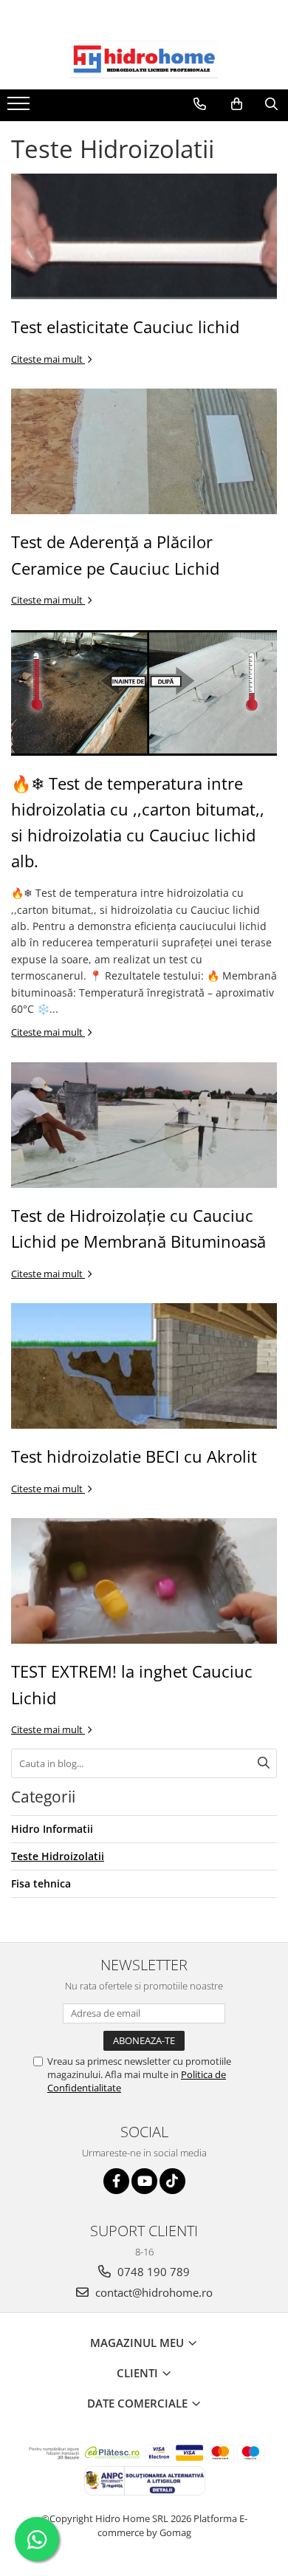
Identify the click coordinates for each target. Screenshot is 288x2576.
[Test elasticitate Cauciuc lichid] (144, 236)
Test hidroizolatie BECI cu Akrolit (134, 1456)
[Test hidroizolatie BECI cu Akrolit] (144, 1366)
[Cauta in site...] (271, 104)
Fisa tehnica (41, 1883)
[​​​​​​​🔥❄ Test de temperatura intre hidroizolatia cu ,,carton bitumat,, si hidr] (144, 693)
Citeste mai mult (48, 359)
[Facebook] (116, 2181)
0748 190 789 (152, 2272)
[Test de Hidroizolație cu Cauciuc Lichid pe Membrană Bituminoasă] (144, 1125)
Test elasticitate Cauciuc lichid (125, 327)
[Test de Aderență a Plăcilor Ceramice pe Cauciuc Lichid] (144, 451)
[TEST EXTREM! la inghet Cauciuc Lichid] (144, 1581)
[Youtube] (144, 2181)
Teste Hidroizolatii (58, 1856)
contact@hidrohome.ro (152, 2292)
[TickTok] (172, 2181)
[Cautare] (264, 1763)
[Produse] (20, 108)
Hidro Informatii (52, 1829)
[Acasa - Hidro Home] (144, 59)
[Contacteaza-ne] (200, 104)
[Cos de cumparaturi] (237, 104)
